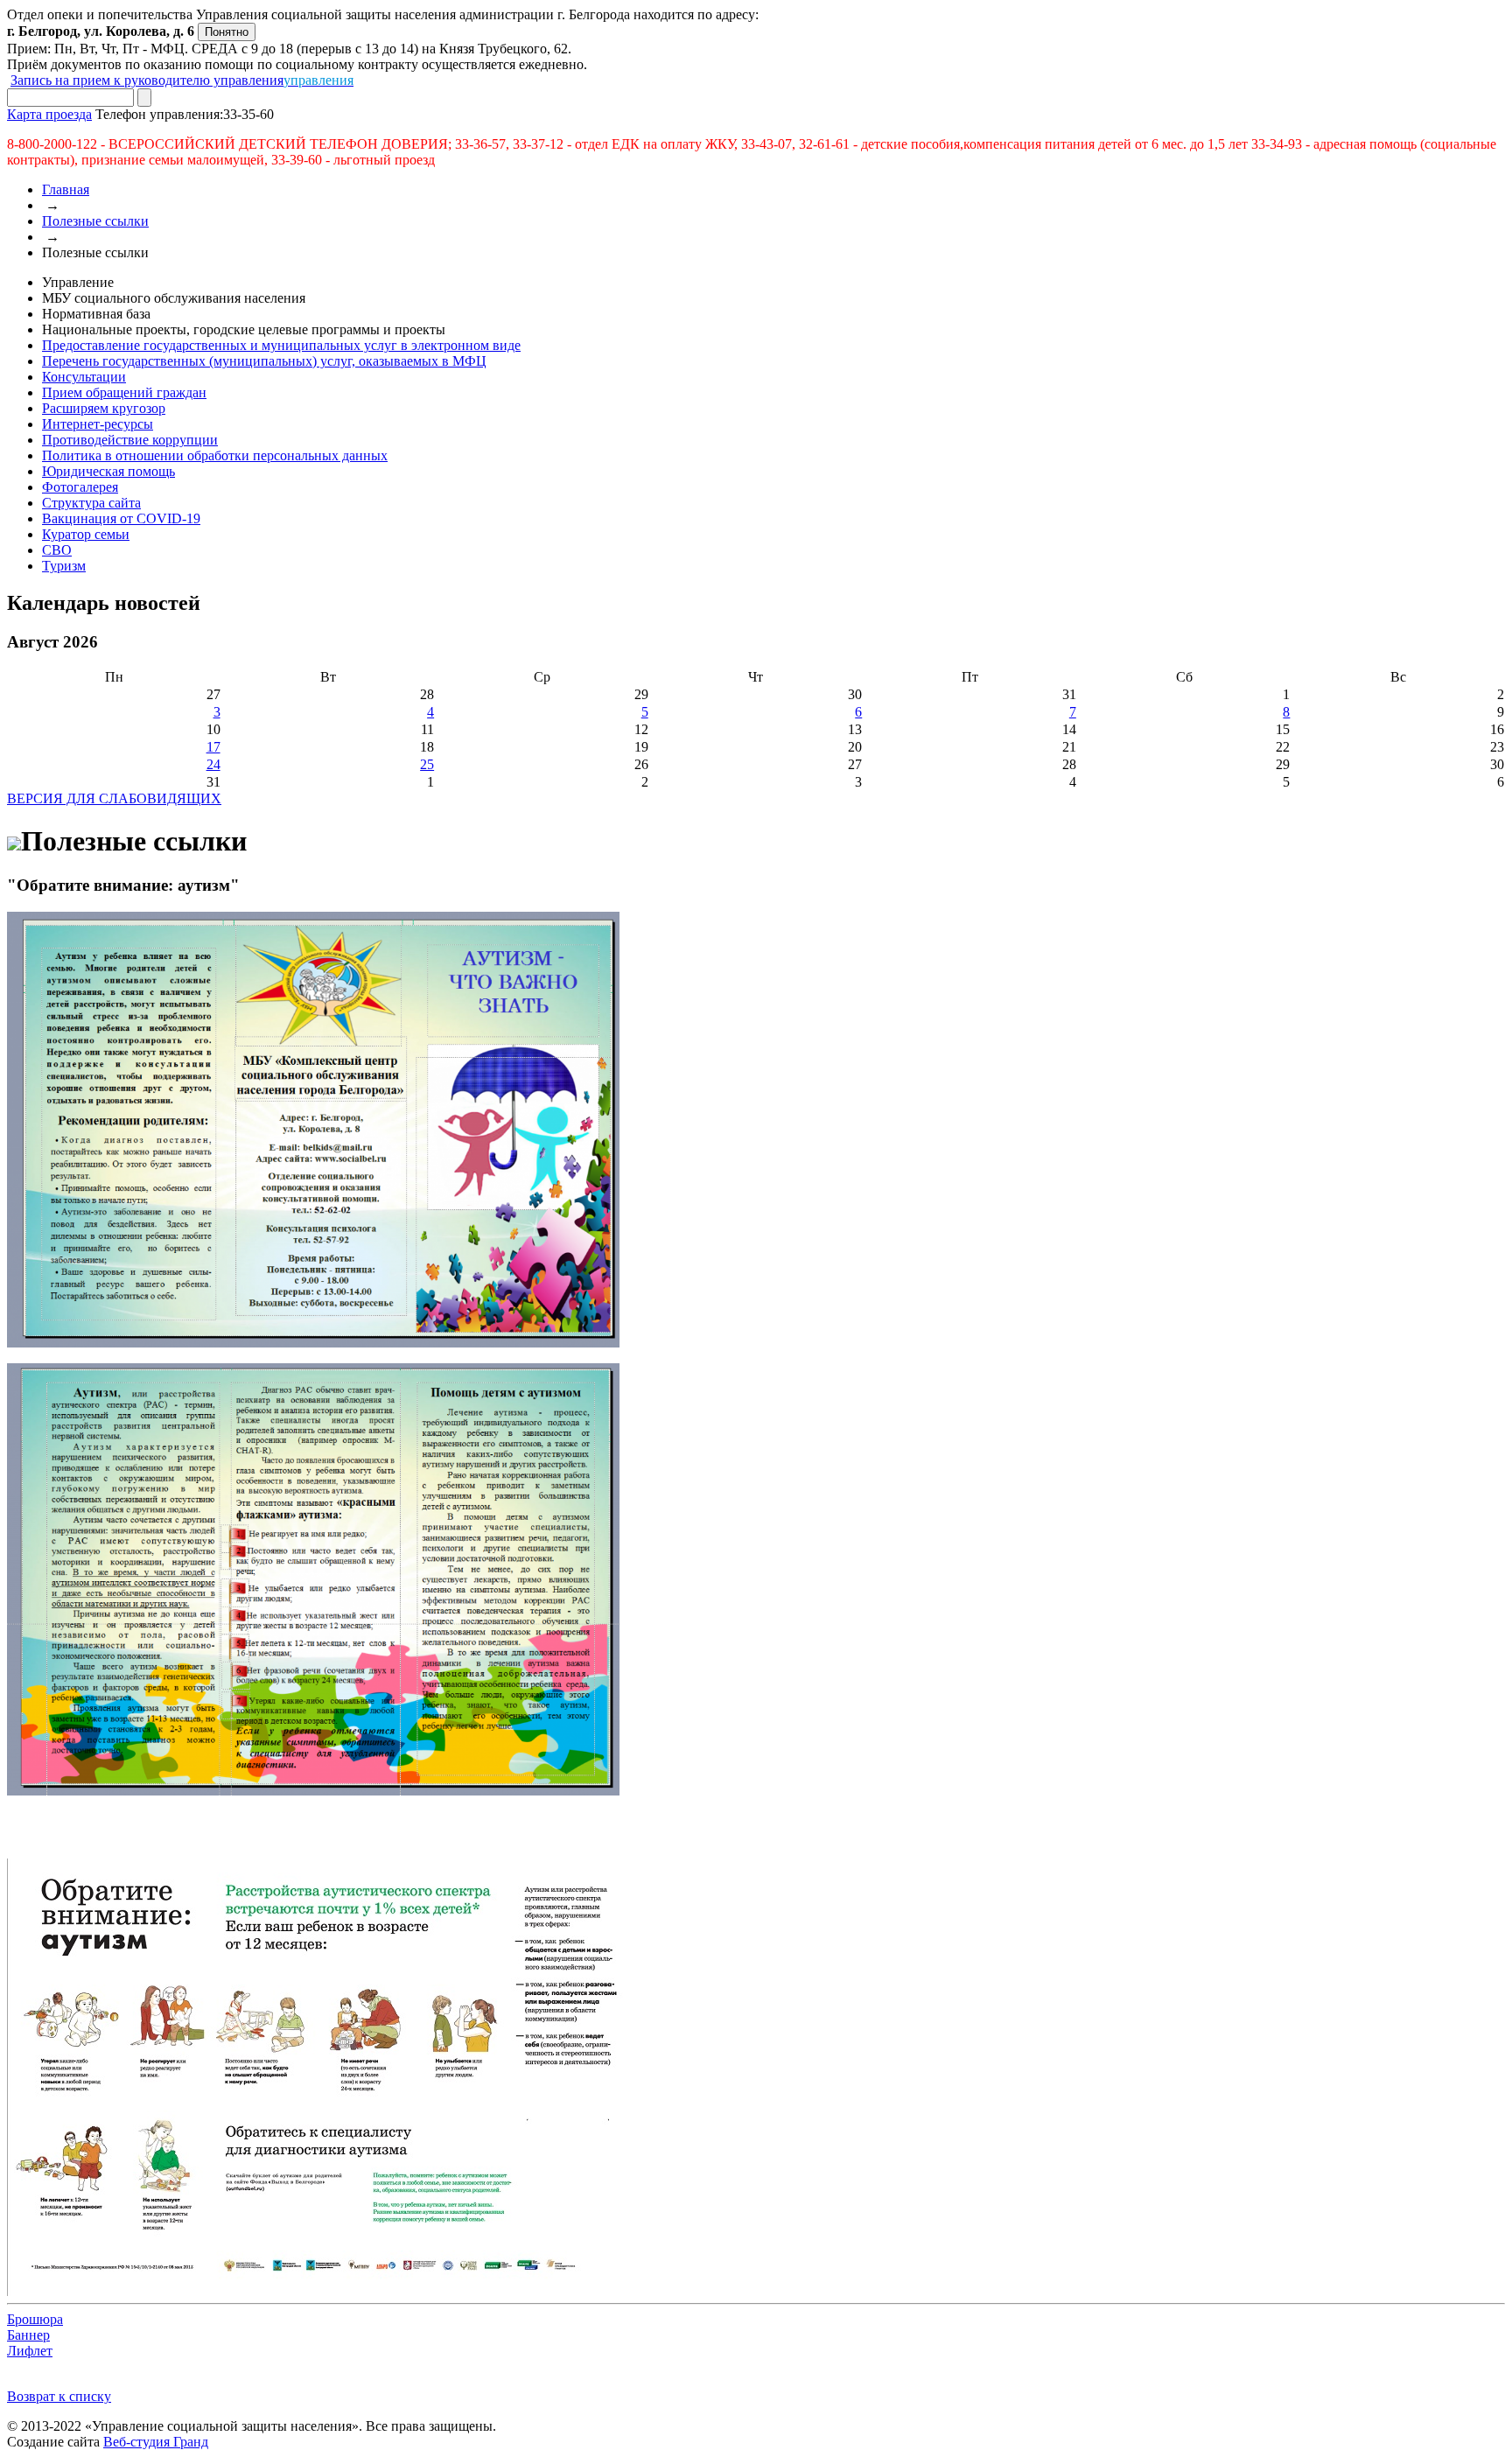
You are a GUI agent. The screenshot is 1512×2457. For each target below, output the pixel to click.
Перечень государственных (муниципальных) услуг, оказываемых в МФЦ (264, 361)
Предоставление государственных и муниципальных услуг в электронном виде (281, 345)
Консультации (84, 377)
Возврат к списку (59, 2396)
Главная (66, 189)
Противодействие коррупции (130, 440)
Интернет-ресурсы (98, 424)
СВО (57, 550)
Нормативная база (96, 314)
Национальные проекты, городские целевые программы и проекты (244, 329)
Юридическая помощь (108, 471)
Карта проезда (49, 114)
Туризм (64, 566)
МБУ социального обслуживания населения (174, 298)
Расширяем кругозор (104, 408)
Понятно (227, 32)
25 (427, 764)
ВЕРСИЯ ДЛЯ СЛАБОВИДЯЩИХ (114, 798)
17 (213, 747)
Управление (78, 282)
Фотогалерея (80, 487)
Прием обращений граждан (124, 392)
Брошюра (35, 2319)
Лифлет (30, 2351)
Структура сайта (91, 503)
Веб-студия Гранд (156, 2442)
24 (213, 764)
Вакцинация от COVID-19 (121, 518)
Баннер (28, 2335)
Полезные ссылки (95, 221)
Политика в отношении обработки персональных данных (215, 455)
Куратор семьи (86, 534)
